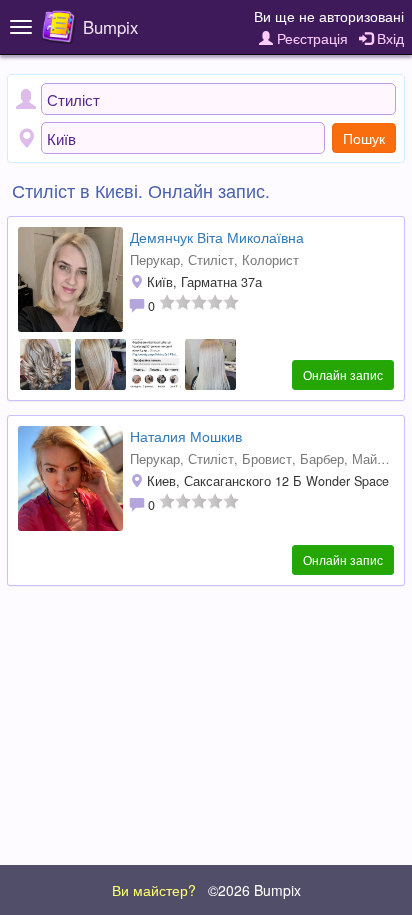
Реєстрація (310, 38)
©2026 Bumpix (254, 890)
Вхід (388, 38)
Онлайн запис (343, 374)
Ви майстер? (154, 890)
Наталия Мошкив (186, 436)
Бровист (267, 459)
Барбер (322, 459)
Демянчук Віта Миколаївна (217, 237)
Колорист (270, 260)
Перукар (155, 260)
